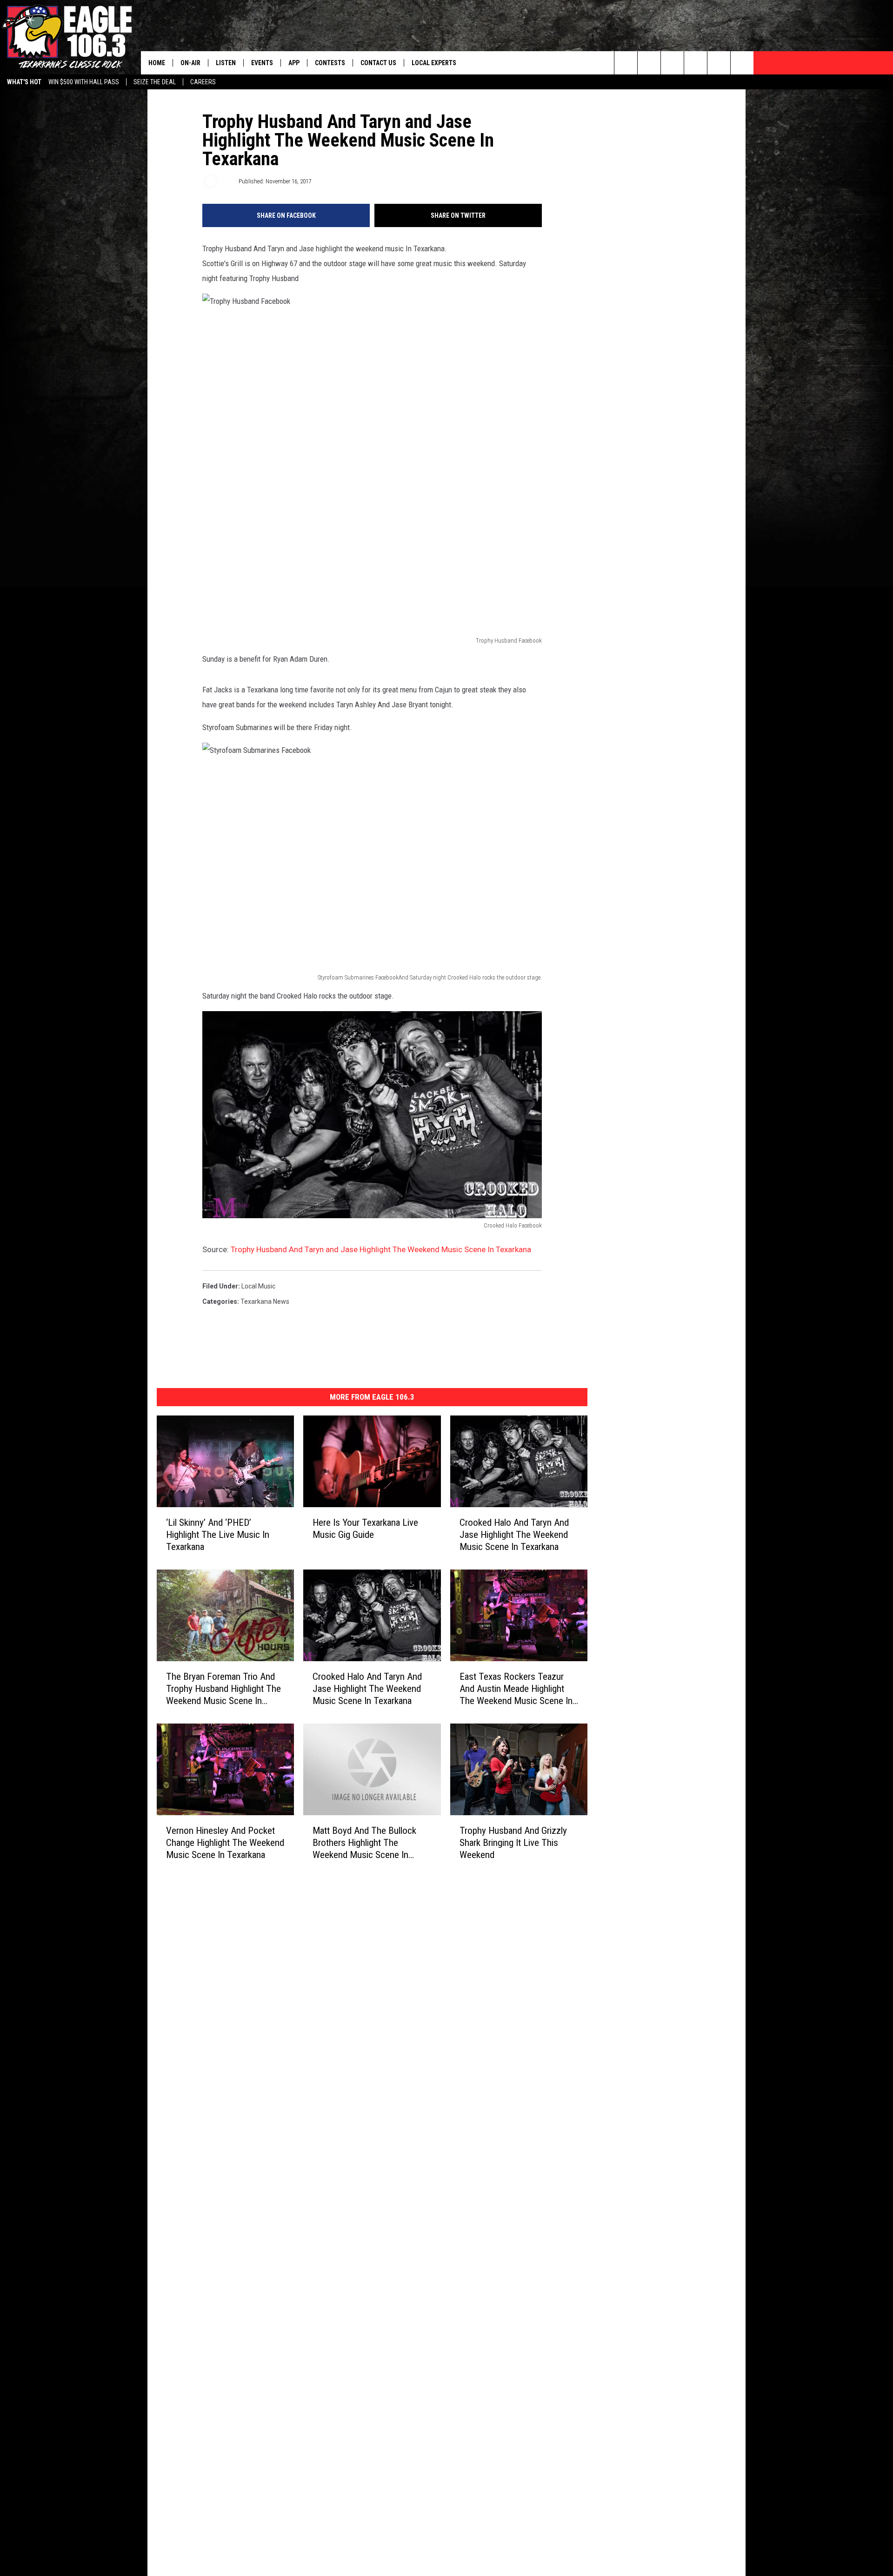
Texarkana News (265, 1301)
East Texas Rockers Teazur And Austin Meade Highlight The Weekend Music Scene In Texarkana (516, 1688)
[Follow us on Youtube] (719, 63)
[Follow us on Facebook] (672, 63)
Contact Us (378, 63)
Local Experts (434, 63)
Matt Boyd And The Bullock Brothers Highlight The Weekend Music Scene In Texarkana (364, 1842)
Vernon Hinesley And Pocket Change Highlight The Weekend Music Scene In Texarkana (225, 1842)
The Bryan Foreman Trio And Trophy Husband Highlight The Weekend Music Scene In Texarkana (223, 1688)
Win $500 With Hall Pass (84, 82)
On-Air (190, 63)
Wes (228, 181)
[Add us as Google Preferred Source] (649, 63)
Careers (203, 82)
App (294, 63)
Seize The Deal (155, 82)
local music (258, 1286)
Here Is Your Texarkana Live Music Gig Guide (365, 1529)
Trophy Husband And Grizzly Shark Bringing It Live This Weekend (513, 1842)
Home (157, 63)
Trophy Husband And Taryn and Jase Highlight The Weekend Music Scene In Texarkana (381, 1249)
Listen (226, 63)
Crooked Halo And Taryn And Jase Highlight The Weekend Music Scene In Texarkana (514, 1535)
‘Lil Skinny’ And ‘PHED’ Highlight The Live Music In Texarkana (218, 1535)
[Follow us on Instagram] (696, 63)
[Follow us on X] (742, 63)
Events (262, 63)
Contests (330, 63)
